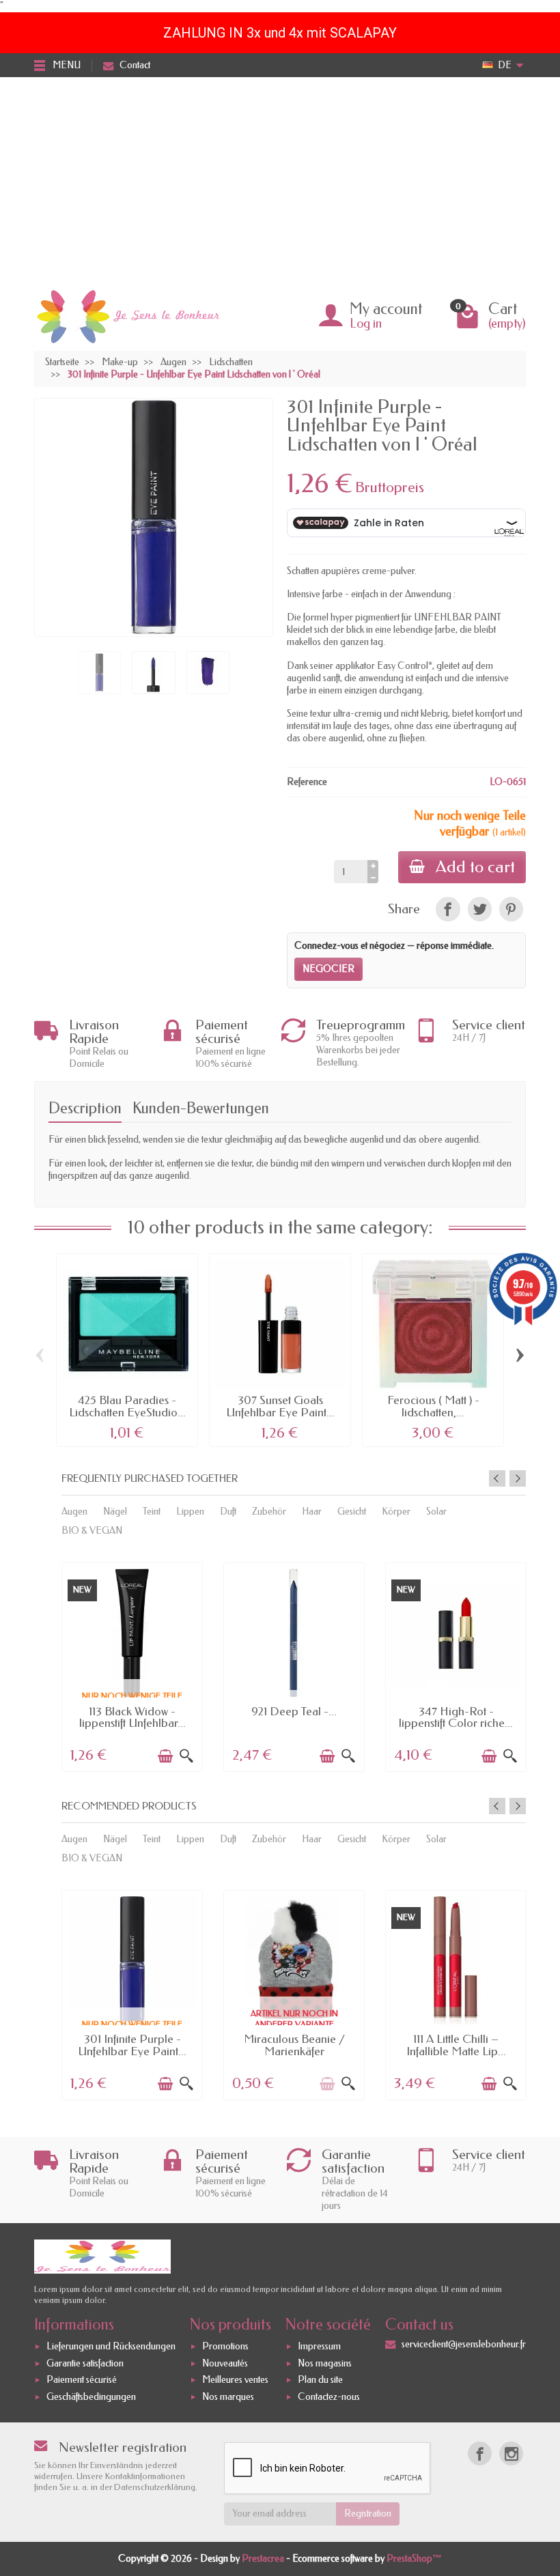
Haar (312, 1512)
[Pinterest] (511, 909)
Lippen (190, 1512)
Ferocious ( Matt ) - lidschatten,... (433, 1406)
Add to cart (475, 867)
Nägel (115, 1512)
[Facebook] (480, 2453)
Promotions (225, 2346)
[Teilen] (448, 909)
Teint (152, 1512)
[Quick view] (186, 1756)
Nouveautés (225, 2363)
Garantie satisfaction (85, 2363)
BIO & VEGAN (92, 1531)
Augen (74, 1512)
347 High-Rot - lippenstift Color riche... (456, 1717)
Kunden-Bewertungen (201, 1108)
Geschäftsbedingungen (91, 2397)
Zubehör (269, 1512)
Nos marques (228, 2397)
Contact (135, 65)
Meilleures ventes (235, 2380)
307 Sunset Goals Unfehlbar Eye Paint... (280, 1406)
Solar (436, 1512)
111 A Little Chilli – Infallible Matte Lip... (456, 2045)
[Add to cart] (165, 1756)
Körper (396, 1512)
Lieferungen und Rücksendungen (111, 2346)
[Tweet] (480, 909)
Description (85, 1108)
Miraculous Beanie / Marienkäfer (294, 2045)
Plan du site (320, 2380)
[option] (132, 1666)
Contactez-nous (329, 2397)
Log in (366, 324)
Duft (228, 1512)
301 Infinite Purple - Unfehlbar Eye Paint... (132, 2045)
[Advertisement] (280, 180)
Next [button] (518, 1478)
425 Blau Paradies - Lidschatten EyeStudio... (127, 1406)
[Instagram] (511, 2453)
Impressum (319, 2346)
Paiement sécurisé (82, 2380)
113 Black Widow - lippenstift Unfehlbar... (132, 1717)
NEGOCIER (328, 969)
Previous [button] (497, 1478)
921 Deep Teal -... (294, 1711)
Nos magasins (325, 2363)
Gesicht (352, 1512)
